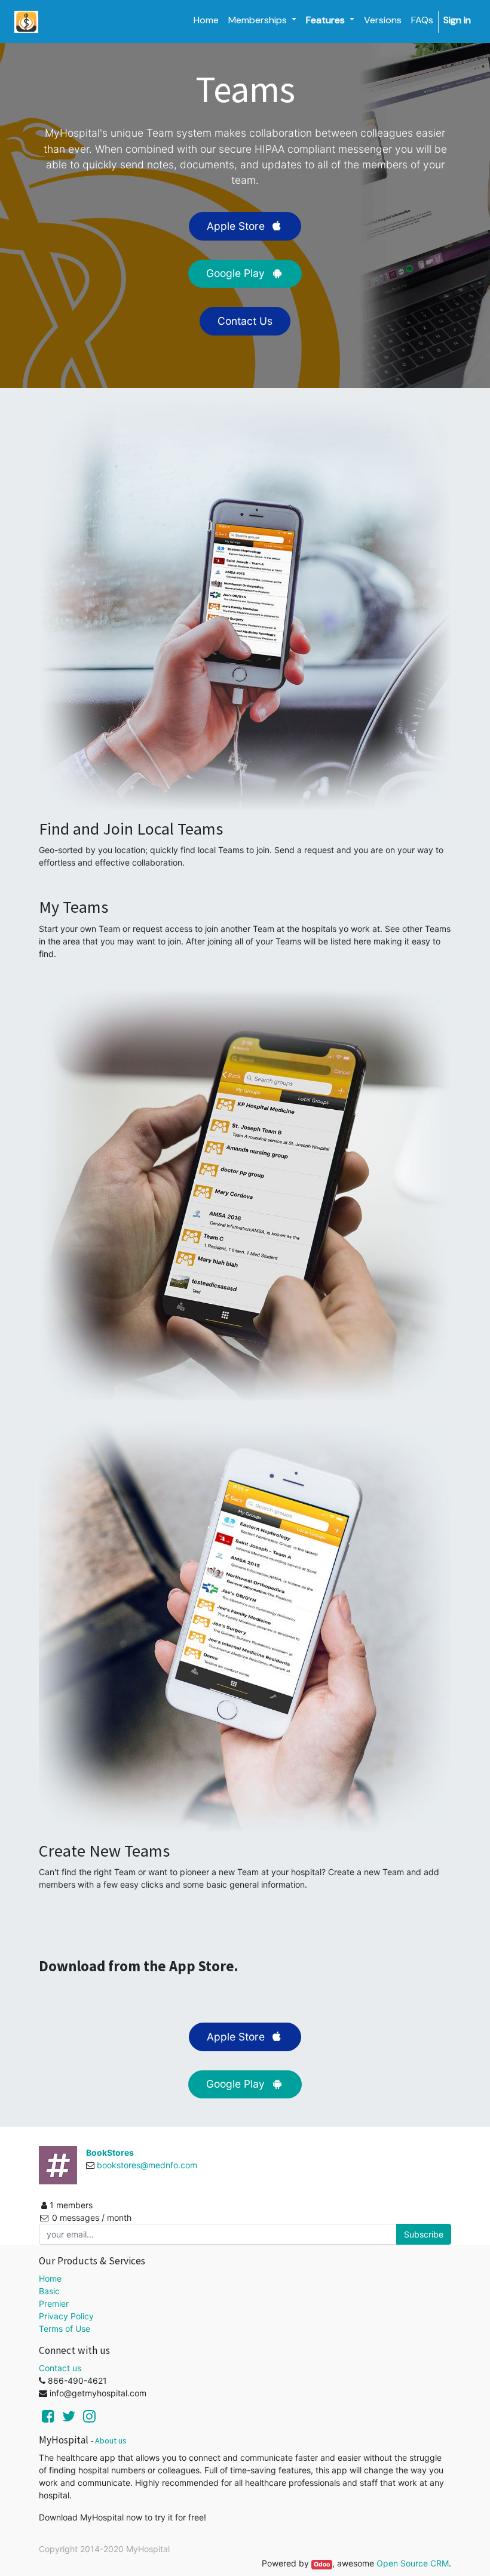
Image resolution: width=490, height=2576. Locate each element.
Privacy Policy (66, 2316)
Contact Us (245, 321)
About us (111, 2440)
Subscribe (424, 2234)
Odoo (322, 2564)
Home (50, 2278)
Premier (54, 2303)
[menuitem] (206, 20)
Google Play (237, 273)
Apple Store (237, 226)
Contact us (60, 2368)
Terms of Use (65, 2329)
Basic (49, 2291)
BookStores (110, 2152)
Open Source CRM (413, 2563)
